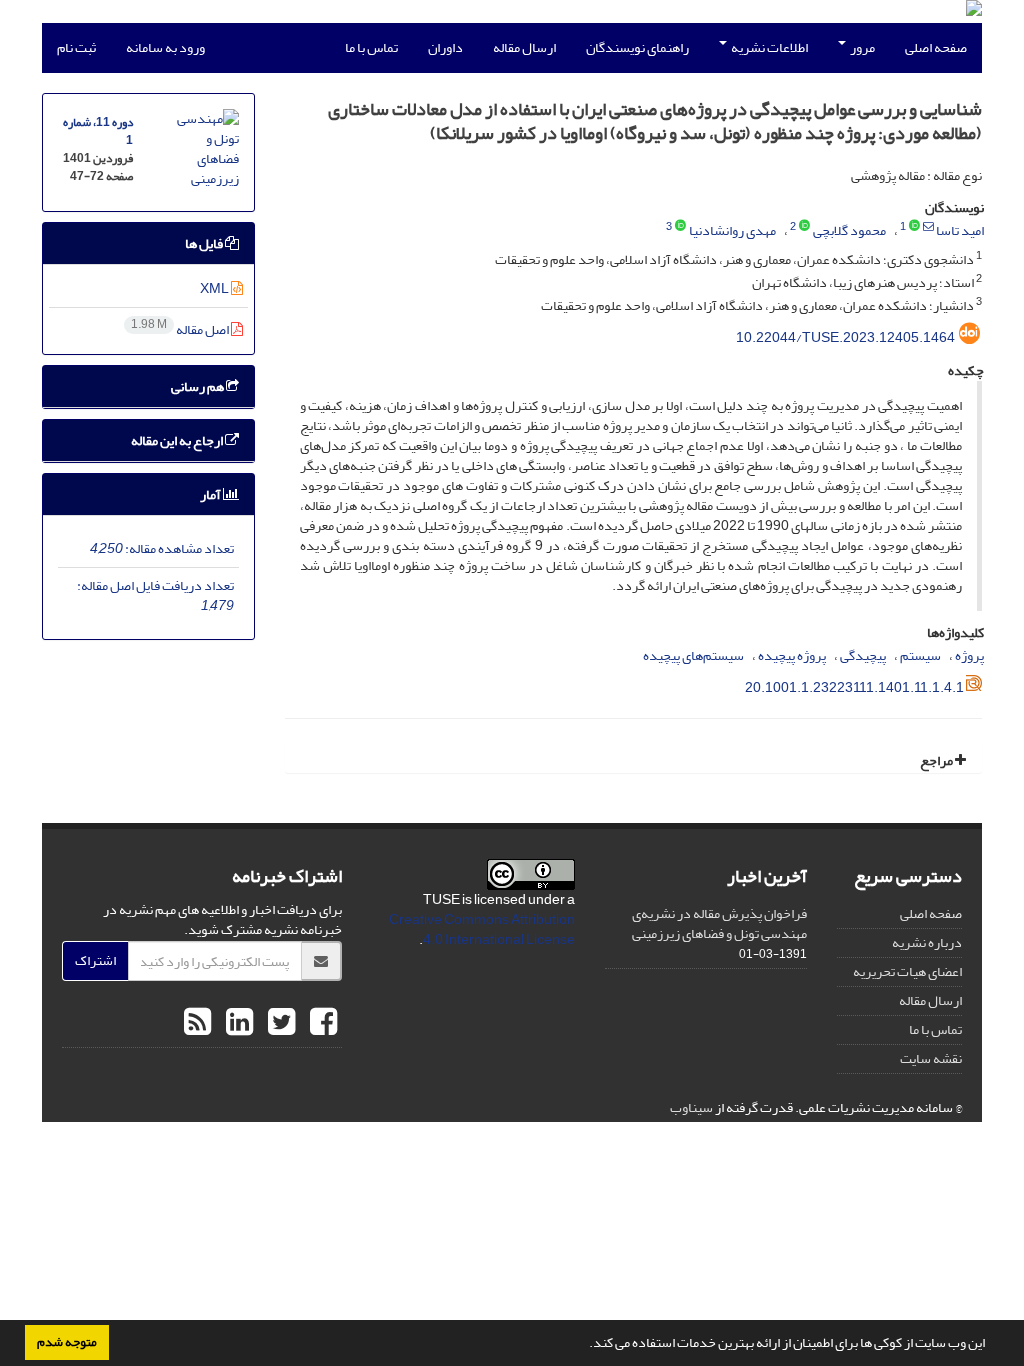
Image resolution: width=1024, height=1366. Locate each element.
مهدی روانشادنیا (732, 230)
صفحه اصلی (936, 47)
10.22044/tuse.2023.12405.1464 (845, 337)
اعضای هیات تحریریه (907, 971)
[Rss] (197, 1023)
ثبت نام (76, 47)
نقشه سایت (931, 1058)
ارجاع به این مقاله (178, 440)
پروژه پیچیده (792, 655)
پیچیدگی (863, 655)
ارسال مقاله (524, 47)
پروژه (969, 655)
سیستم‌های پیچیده (693, 655)
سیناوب (691, 1107)
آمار (211, 494)
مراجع (937, 760)
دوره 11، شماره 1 (98, 131)
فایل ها (205, 243)
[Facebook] (321, 1023)
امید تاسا (960, 230)
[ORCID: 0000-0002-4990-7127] (680, 227)
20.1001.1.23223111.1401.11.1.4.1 (854, 687)
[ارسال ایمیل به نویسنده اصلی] (928, 227)
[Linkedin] (237, 1023)
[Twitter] (279, 1023)
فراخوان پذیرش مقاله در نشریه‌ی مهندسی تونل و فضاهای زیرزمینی (719, 923)
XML (215, 288)
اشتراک (95, 960)
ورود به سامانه (165, 47)
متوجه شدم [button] (67, 1342)
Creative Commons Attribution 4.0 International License (482, 929)
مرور (861, 47)
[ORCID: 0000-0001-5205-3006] (914, 227)
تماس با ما (371, 47)
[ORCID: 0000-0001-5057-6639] (804, 227)
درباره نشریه (927, 942)
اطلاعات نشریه (768, 47)
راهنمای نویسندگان (637, 47)
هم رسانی (198, 386)
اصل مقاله (181, 329)
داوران (445, 47)
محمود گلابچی (849, 230)
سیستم (920, 655)
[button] (584, 1345)
